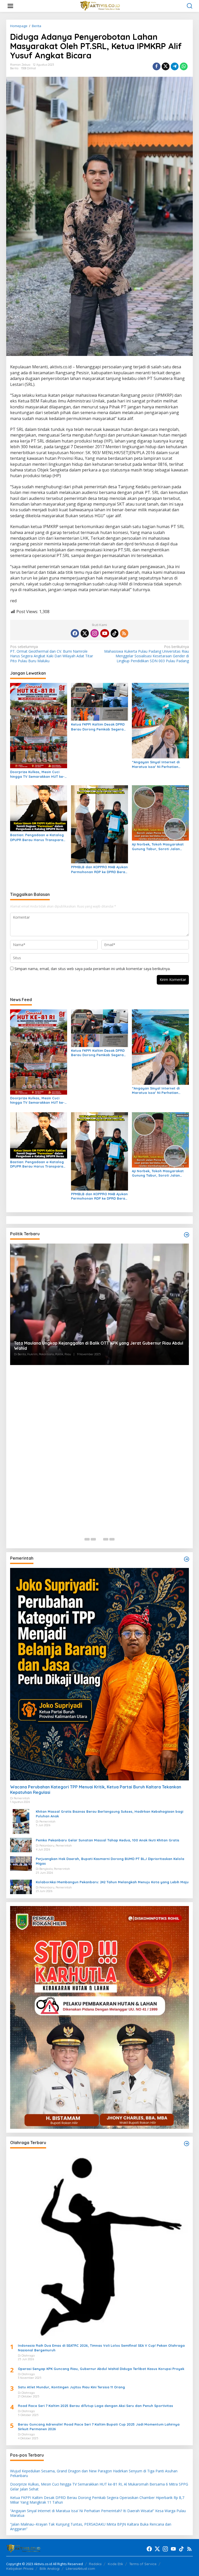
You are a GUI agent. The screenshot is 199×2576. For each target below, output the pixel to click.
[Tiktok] (115, 633)
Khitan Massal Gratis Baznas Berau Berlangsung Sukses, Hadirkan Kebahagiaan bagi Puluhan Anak (109, 1814)
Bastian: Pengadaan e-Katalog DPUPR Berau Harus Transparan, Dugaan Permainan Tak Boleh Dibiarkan (38, 837)
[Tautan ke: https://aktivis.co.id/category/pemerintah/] (187, 1559)
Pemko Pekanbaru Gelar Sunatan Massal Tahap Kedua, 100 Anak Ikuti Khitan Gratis (108, 1840)
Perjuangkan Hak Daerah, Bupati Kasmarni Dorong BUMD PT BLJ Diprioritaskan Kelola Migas (110, 1861)
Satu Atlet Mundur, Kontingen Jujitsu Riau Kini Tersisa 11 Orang (71, 2387)
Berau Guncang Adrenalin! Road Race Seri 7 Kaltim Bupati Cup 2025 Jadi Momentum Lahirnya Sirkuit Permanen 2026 (99, 2427)
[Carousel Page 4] (106, 1539)
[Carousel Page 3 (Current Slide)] (99, 1539)
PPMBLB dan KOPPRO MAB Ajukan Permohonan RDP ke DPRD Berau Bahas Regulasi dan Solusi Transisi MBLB (99, 869)
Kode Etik (115, 2564)
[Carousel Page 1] (87, 1539)
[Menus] (10, 6)
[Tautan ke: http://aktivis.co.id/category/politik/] (187, 1235)
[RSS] (124, 633)
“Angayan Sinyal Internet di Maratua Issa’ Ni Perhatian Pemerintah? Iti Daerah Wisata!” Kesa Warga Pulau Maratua (159, 764)
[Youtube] (105, 633)
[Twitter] (85, 633)
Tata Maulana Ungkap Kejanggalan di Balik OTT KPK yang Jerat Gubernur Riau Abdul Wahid (99, 1346)
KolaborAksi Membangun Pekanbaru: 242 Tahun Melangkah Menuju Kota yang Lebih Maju (112, 1882)
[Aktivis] (101, 6)
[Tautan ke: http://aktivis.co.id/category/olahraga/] (187, 2144)
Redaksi (95, 2564)
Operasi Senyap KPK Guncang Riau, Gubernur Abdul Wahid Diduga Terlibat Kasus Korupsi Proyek (101, 2369)
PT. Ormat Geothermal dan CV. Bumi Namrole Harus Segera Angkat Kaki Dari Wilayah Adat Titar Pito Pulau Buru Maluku (52, 654)
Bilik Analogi (50, 2569)
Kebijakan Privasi (20, 2569)
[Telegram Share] (175, 66)
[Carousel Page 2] (93, 1539)
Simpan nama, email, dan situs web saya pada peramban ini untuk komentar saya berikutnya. (93, 969)
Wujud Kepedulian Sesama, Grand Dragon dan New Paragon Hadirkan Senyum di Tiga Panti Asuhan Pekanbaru (94, 2473)
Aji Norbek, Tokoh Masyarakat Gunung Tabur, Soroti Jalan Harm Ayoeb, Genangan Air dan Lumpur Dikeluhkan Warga (159, 847)
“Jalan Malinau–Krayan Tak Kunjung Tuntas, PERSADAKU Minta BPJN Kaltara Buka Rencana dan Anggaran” (91, 2527)
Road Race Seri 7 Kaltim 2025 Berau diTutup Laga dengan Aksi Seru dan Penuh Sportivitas (95, 2406)
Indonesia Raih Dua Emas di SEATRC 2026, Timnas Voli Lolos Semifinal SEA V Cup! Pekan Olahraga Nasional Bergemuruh (101, 2348)
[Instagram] (95, 633)
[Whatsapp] (184, 66)
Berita (14, 68)
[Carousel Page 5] (112, 1539)
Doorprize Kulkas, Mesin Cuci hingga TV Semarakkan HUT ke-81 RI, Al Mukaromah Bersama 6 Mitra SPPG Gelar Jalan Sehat (37, 774)
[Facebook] (75, 633)
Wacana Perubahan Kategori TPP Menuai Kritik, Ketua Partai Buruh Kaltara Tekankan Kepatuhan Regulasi (96, 1790)
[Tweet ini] (166, 66)
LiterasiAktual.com (80, 2569)
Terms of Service (143, 2564)
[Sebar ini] (157, 66)
